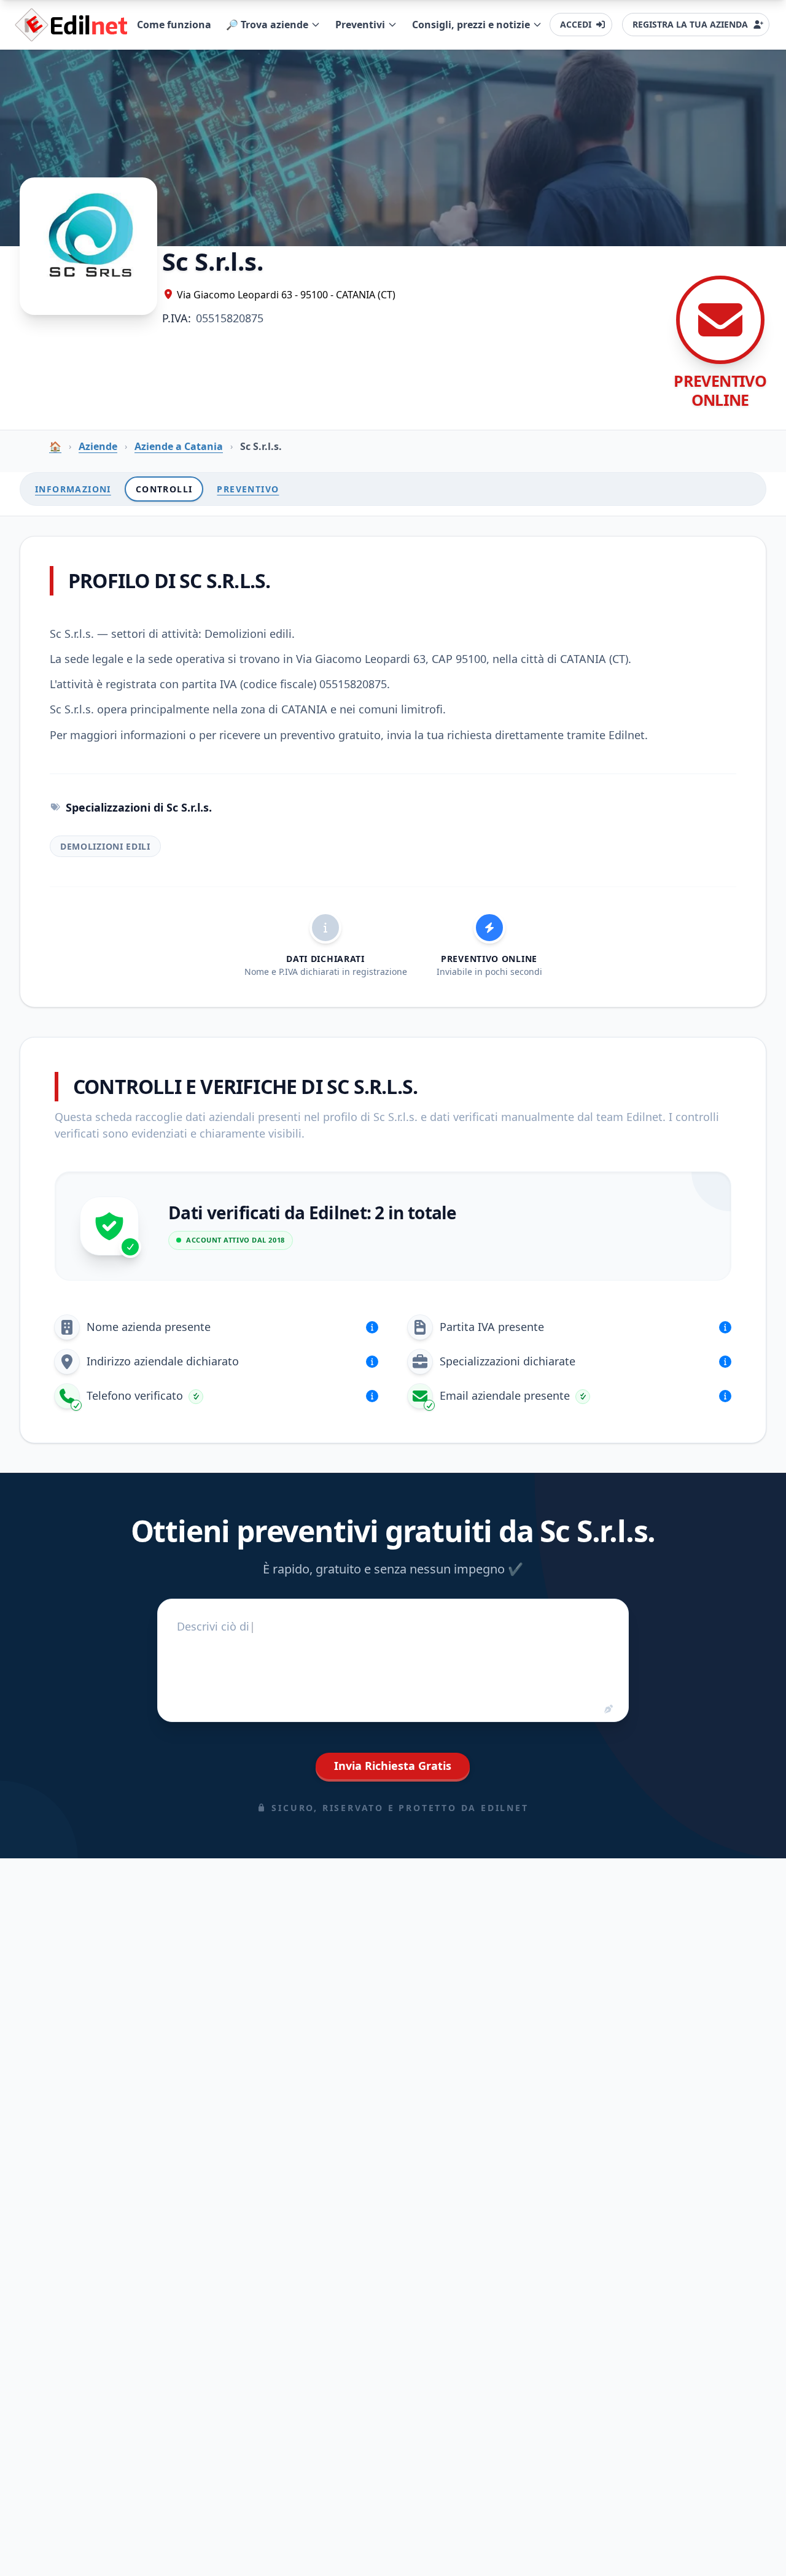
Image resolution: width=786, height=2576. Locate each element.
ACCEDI (576, 24)
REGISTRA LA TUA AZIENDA (690, 24)
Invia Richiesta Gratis (393, 1766)
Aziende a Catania (179, 446)
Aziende (98, 446)
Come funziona (174, 25)
